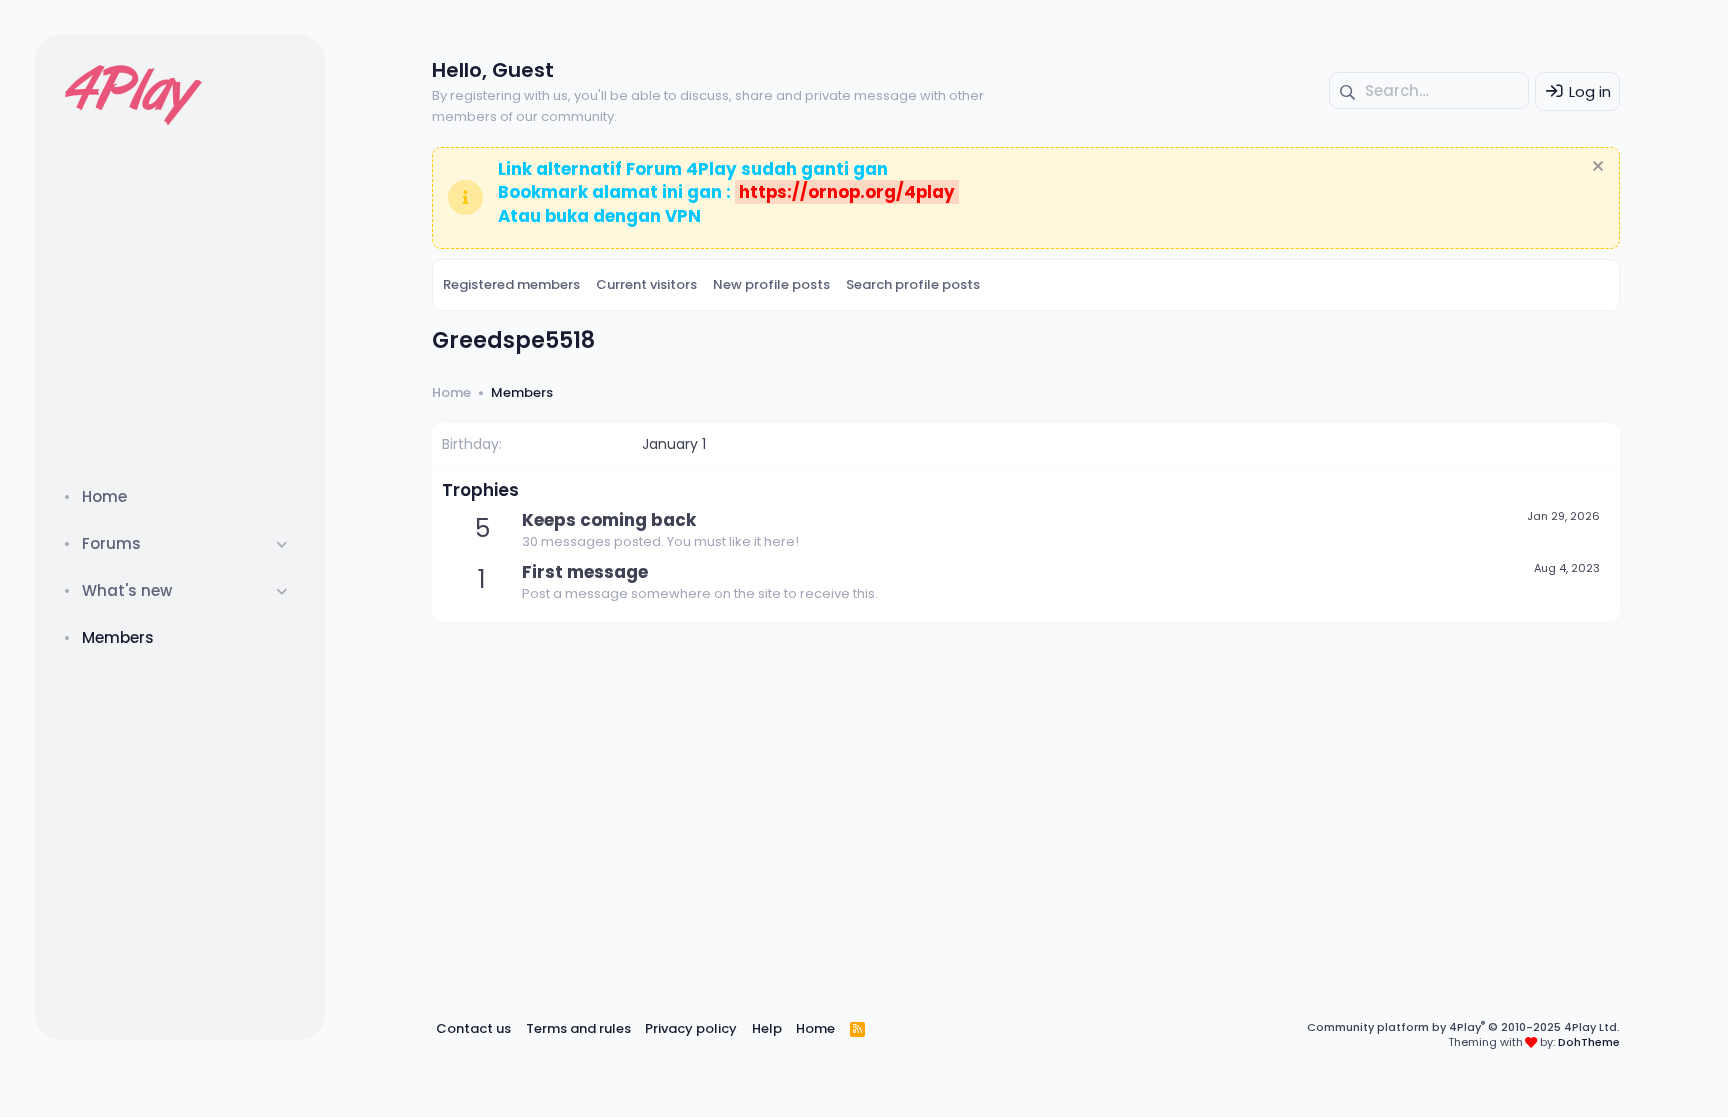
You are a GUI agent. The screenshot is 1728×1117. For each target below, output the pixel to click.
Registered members (511, 284)
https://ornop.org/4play (847, 192)
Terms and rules (578, 1028)
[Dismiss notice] (1595, 168)
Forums (111, 543)
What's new (127, 590)
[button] (282, 543)
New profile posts (771, 284)
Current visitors (646, 284)
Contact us (473, 1028)
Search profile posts (913, 284)
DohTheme (1589, 1042)
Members (118, 637)
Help (767, 1028)
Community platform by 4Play (1463, 1027)
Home (104, 496)
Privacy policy (691, 1028)
